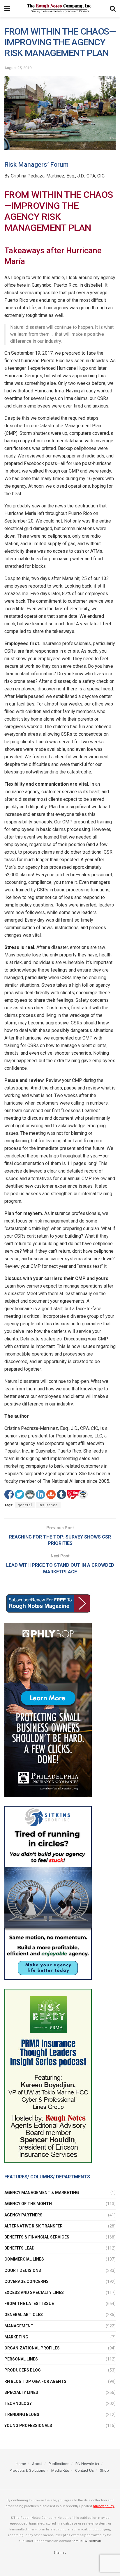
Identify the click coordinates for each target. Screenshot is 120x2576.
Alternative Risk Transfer (33, 2226)
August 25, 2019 (18, 68)
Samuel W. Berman (86, 2541)
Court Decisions (23, 2270)
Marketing (16, 2337)
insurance (48, 1505)
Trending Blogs (22, 2415)
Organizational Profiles (32, 2348)
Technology (18, 2403)
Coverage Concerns (27, 2281)
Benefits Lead (20, 2248)
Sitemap (60, 2553)
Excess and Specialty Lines (34, 2293)
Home (21, 2464)
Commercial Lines (24, 2259)
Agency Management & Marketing (42, 2193)
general (25, 1505)
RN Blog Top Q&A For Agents (35, 2381)
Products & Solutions (27, 2470)
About (37, 2464)
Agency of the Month (28, 2204)
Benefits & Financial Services (37, 2237)
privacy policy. (104, 2506)
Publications (59, 2464)
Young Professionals (28, 2426)
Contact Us (84, 2470)
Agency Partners (23, 2215)
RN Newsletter (87, 2464)
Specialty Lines (21, 2392)
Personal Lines (21, 2359)
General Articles (24, 2315)
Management (19, 2326)
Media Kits (60, 2470)
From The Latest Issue (29, 2304)
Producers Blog (23, 2370)
